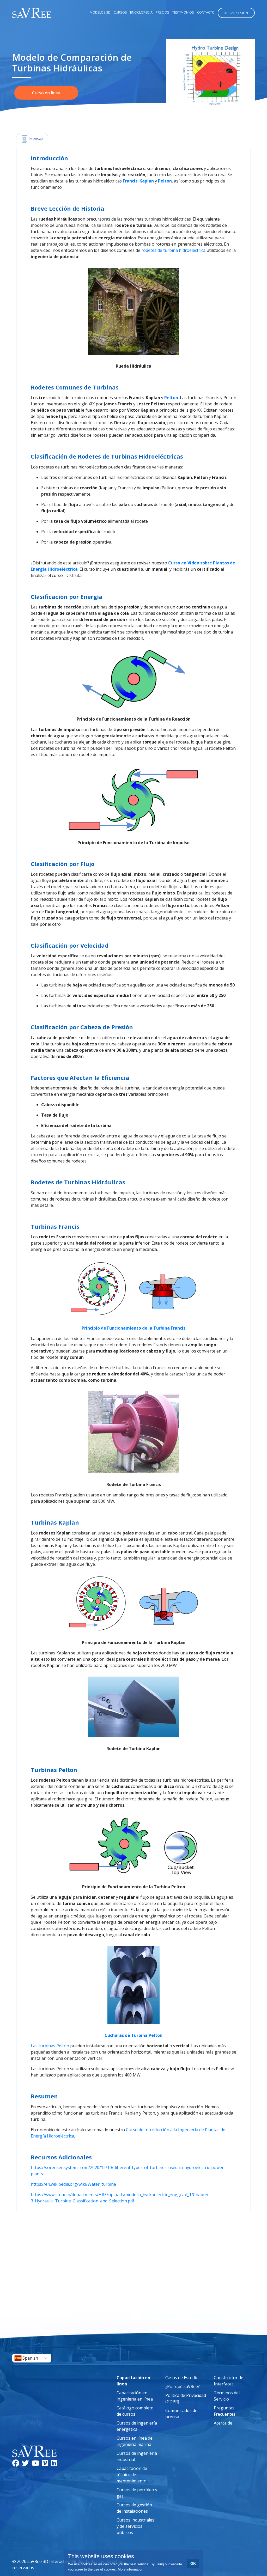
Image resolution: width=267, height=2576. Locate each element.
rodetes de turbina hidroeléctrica (173, 250)
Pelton (165, 181)
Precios (162, 12)
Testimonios (183, 12)
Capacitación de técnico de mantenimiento (132, 2475)
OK (193, 2563)
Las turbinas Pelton (50, 2046)
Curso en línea (46, 93)
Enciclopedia (141, 12)
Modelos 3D (100, 12)
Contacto (206, 12)
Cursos (120, 12)
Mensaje (36, 138)
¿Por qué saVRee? (183, 2386)
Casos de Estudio (182, 2378)
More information (131, 2569)
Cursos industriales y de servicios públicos (135, 2526)
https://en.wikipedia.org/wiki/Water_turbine (73, 2184)
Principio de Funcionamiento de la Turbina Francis (133, 1328)
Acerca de (223, 2423)
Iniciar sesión (236, 13)
